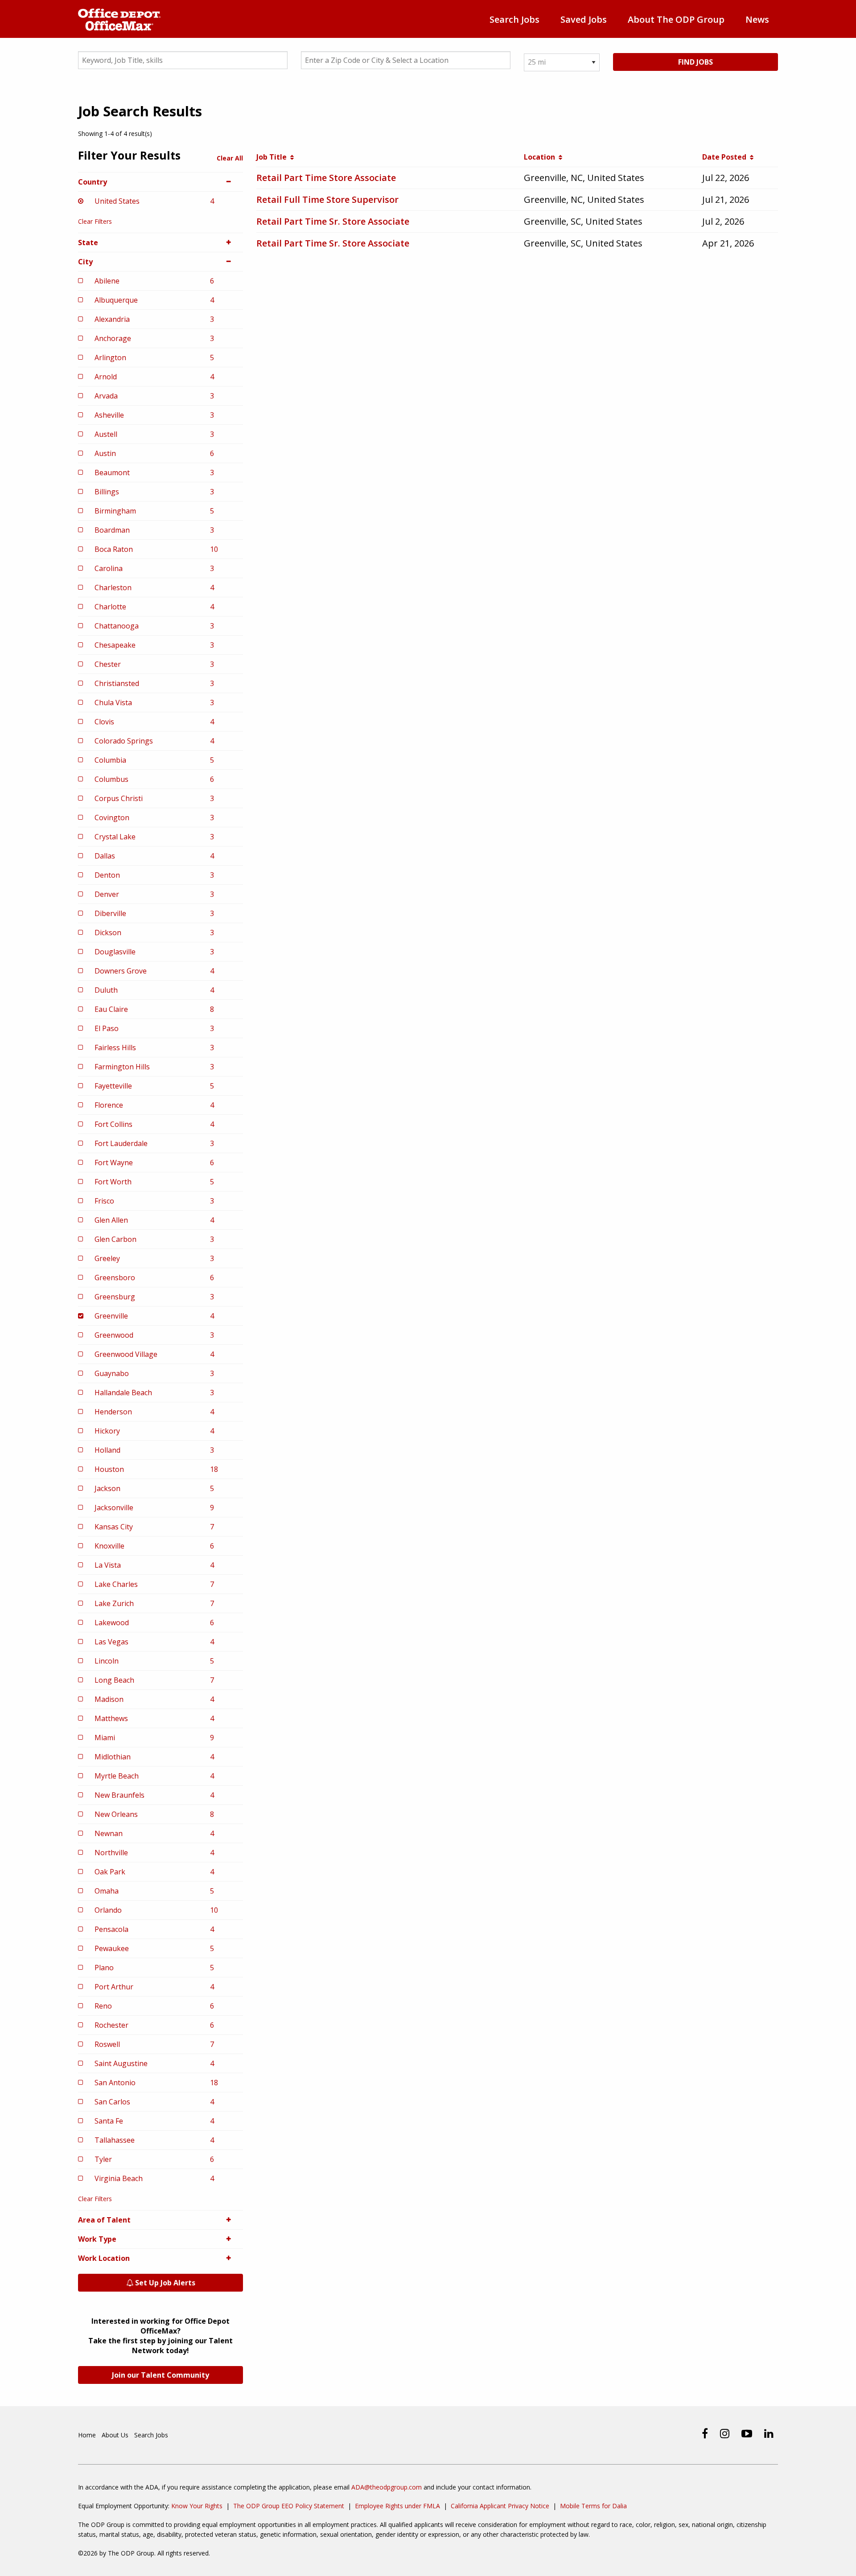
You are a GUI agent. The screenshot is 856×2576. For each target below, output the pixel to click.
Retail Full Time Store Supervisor (327, 199)
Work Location (104, 2258)
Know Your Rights (197, 2506)
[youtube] (747, 2433)
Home (87, 2435)
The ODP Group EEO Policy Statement (289, 2506)
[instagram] (725, 2433)
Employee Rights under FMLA (397, 2506)
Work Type (97, 2239)
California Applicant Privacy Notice (500, 2506)
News (757, 19)
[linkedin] (769, 2433)
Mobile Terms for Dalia (593, 2506)
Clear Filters (95, 221)
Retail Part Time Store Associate (326, 178)
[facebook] (705, 2433)
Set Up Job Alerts (164, 2283)
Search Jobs (514, 19)
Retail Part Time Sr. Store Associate (333, 221)
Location (541, 157)
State (88, 242)
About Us (115, 2435)
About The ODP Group (676, 19)
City (85, 262)
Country (93, 182)
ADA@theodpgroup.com (387, 2487)
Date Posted (726, 157)
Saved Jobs (584, 19)
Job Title (273, 157)
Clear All (230, 158)
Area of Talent (104, 2220)
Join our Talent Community (160, 2375)
